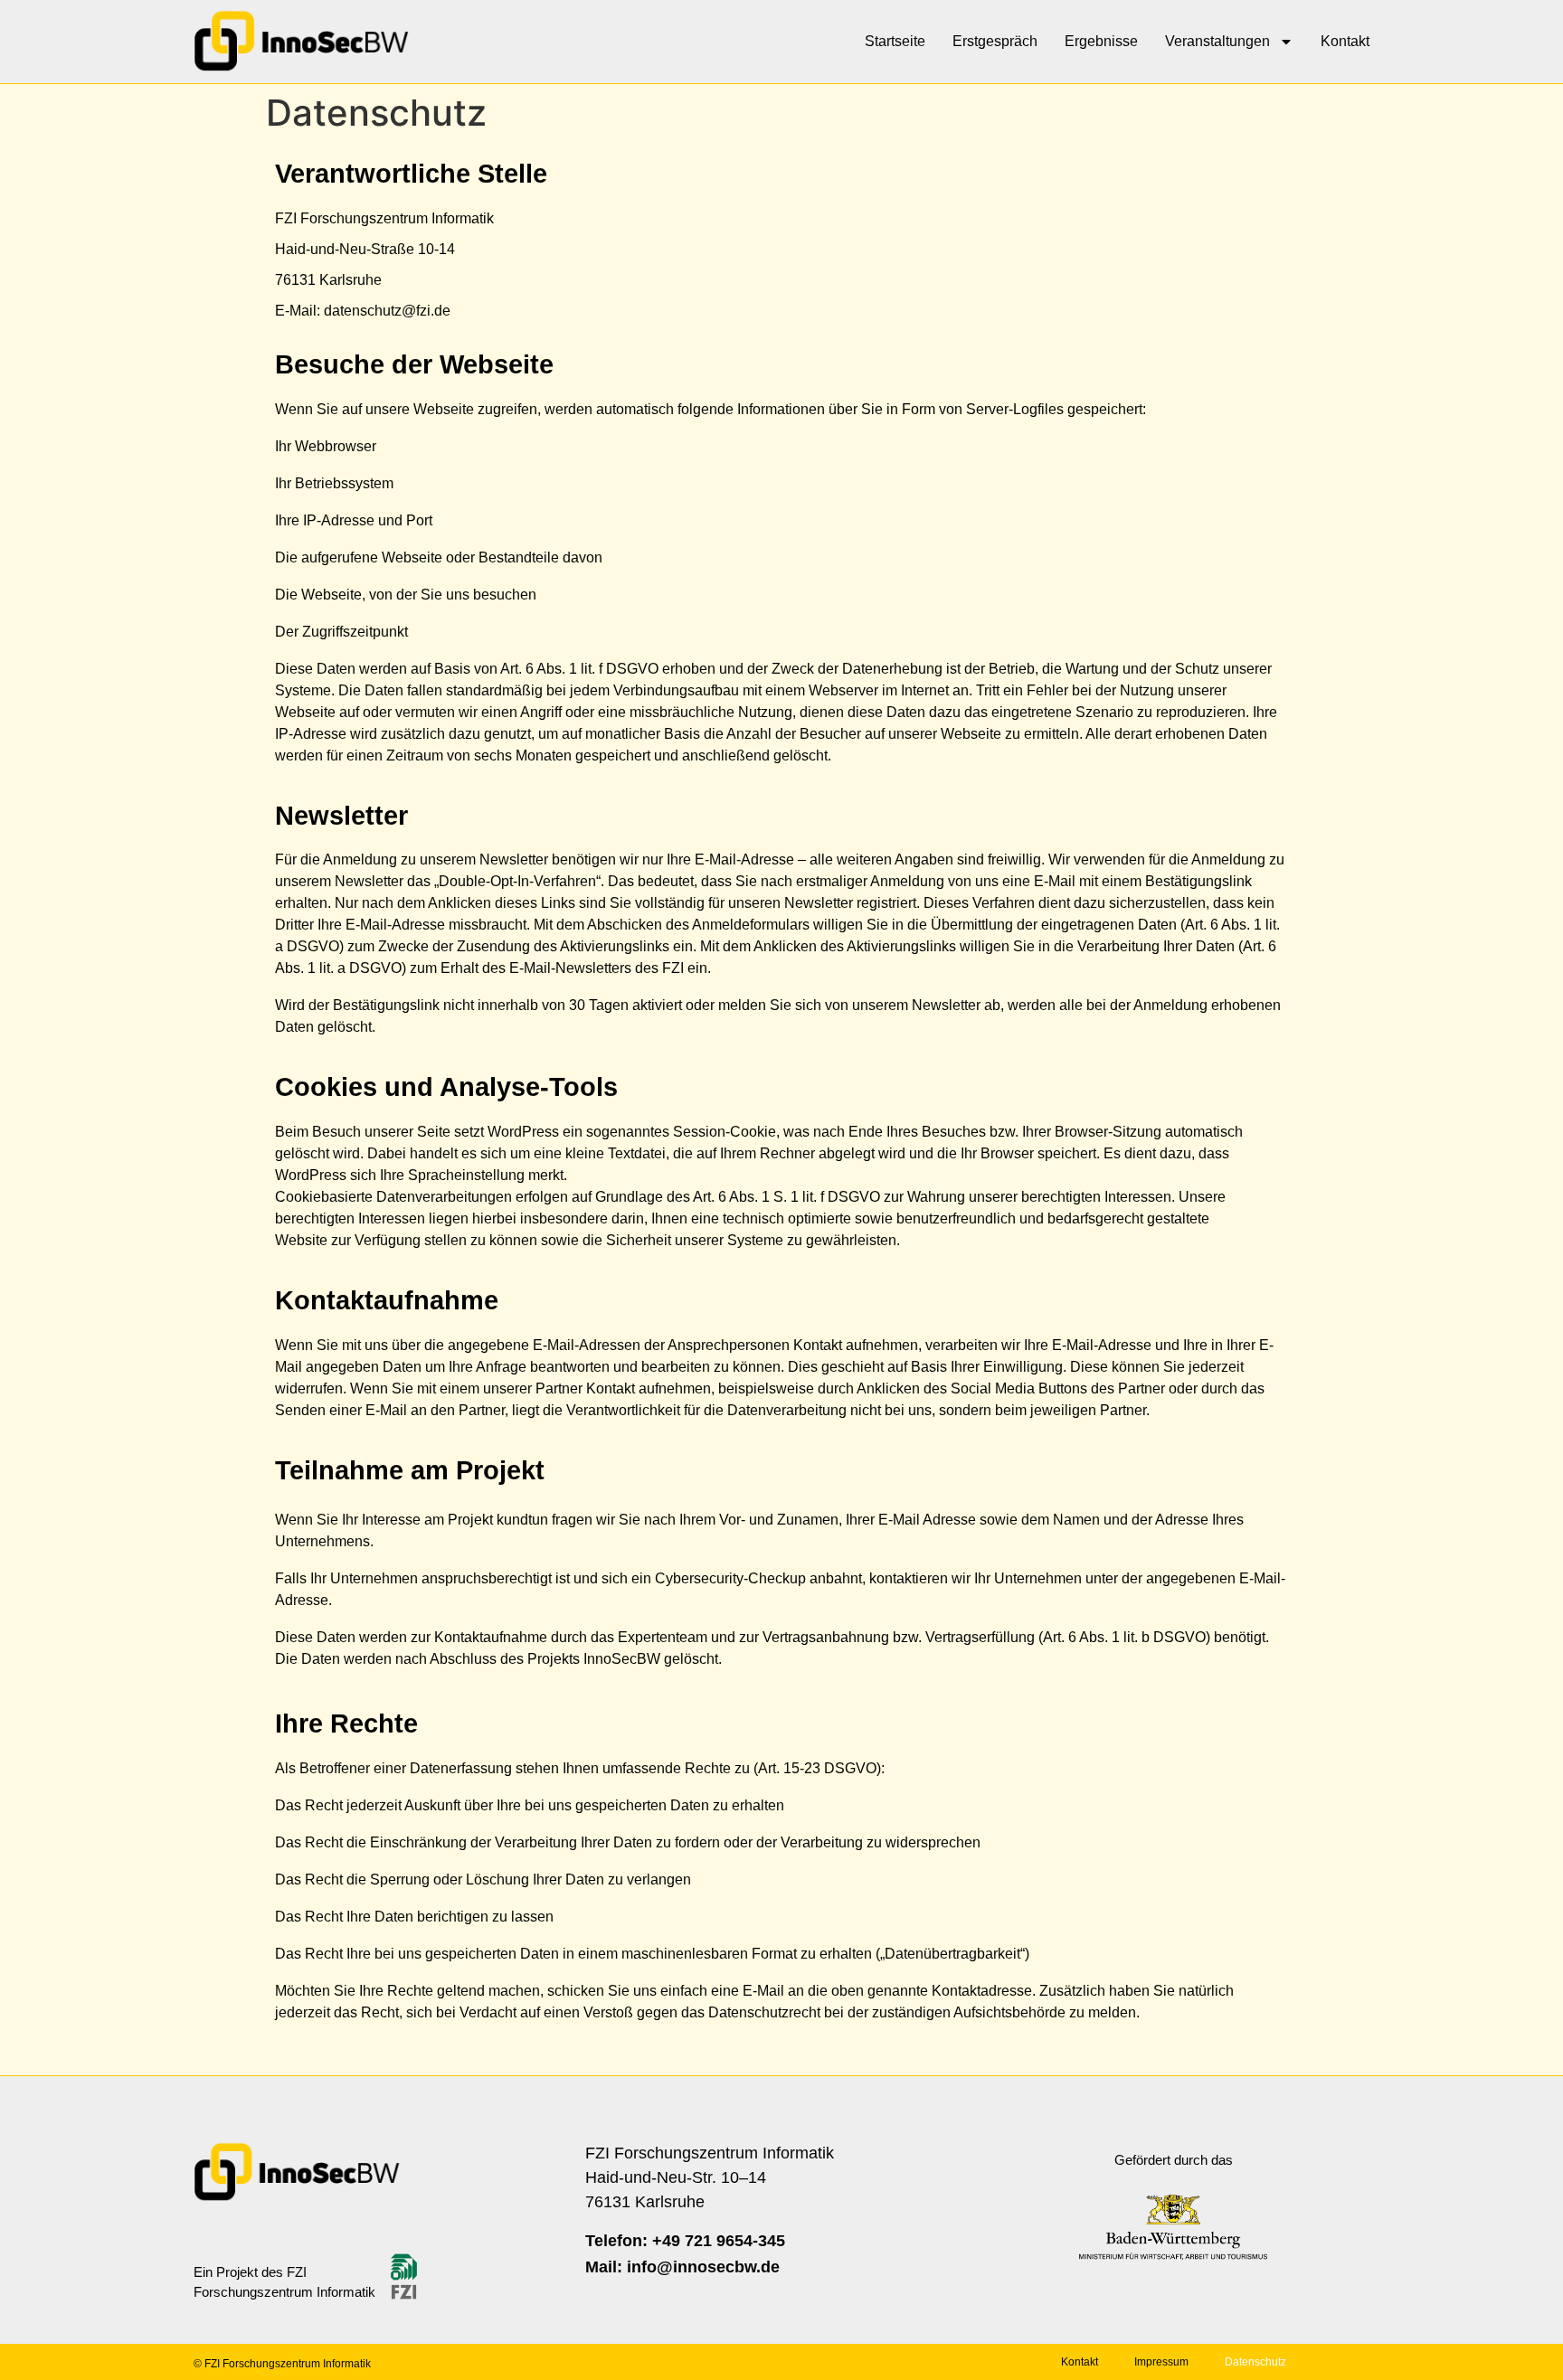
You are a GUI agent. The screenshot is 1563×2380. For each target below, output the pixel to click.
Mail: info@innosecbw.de (682, 2267)
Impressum (1161, 2362)
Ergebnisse (1101, 41)
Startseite (895, 41)
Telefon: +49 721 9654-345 (685, 2241)
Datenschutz (1255, 2362)
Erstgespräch (995, 41)
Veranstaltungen (1217, 41)
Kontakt (1345, 41)
